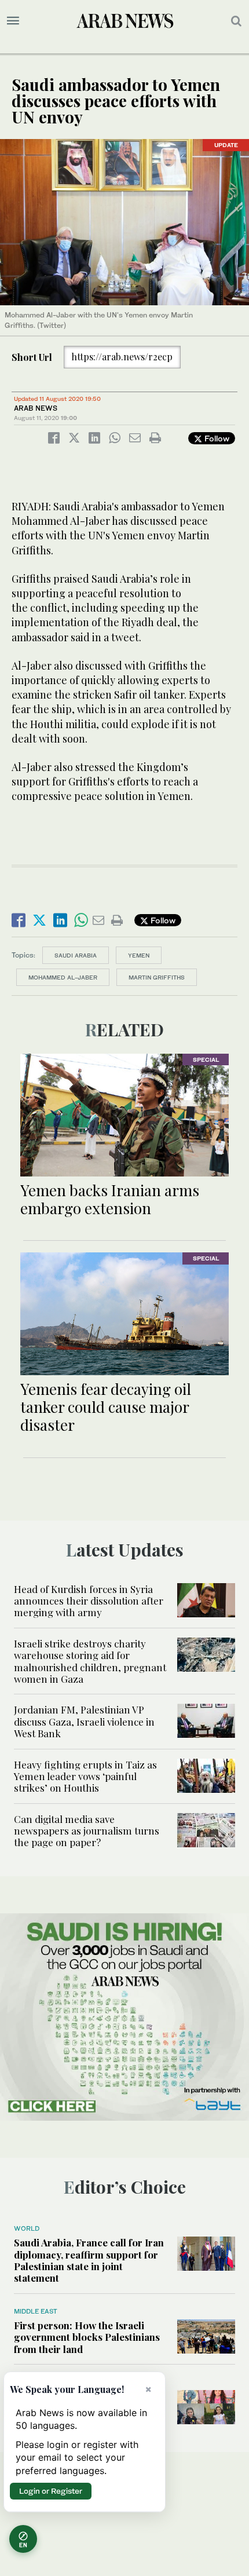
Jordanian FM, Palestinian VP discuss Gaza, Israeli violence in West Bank (84, 1721)
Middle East (36, 2311)
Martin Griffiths (157, 977)
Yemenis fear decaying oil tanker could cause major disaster (106, 1407)
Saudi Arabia (76, 955)
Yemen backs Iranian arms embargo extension (110, 1199)
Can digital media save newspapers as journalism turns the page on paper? (87, 1831)
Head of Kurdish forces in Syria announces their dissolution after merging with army (89, 1601)
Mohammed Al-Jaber (63, 977)
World (27, 2228)
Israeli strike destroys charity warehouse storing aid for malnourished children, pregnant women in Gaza (90, 1661)
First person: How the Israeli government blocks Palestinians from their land (87, 2337)
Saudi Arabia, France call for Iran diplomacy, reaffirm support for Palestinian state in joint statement (89, 2260)
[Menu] (13, 21)
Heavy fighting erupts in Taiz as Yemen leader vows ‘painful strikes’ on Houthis (85, 1776)
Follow (216, 438)
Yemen (139, 955)
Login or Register (51, 2491)
